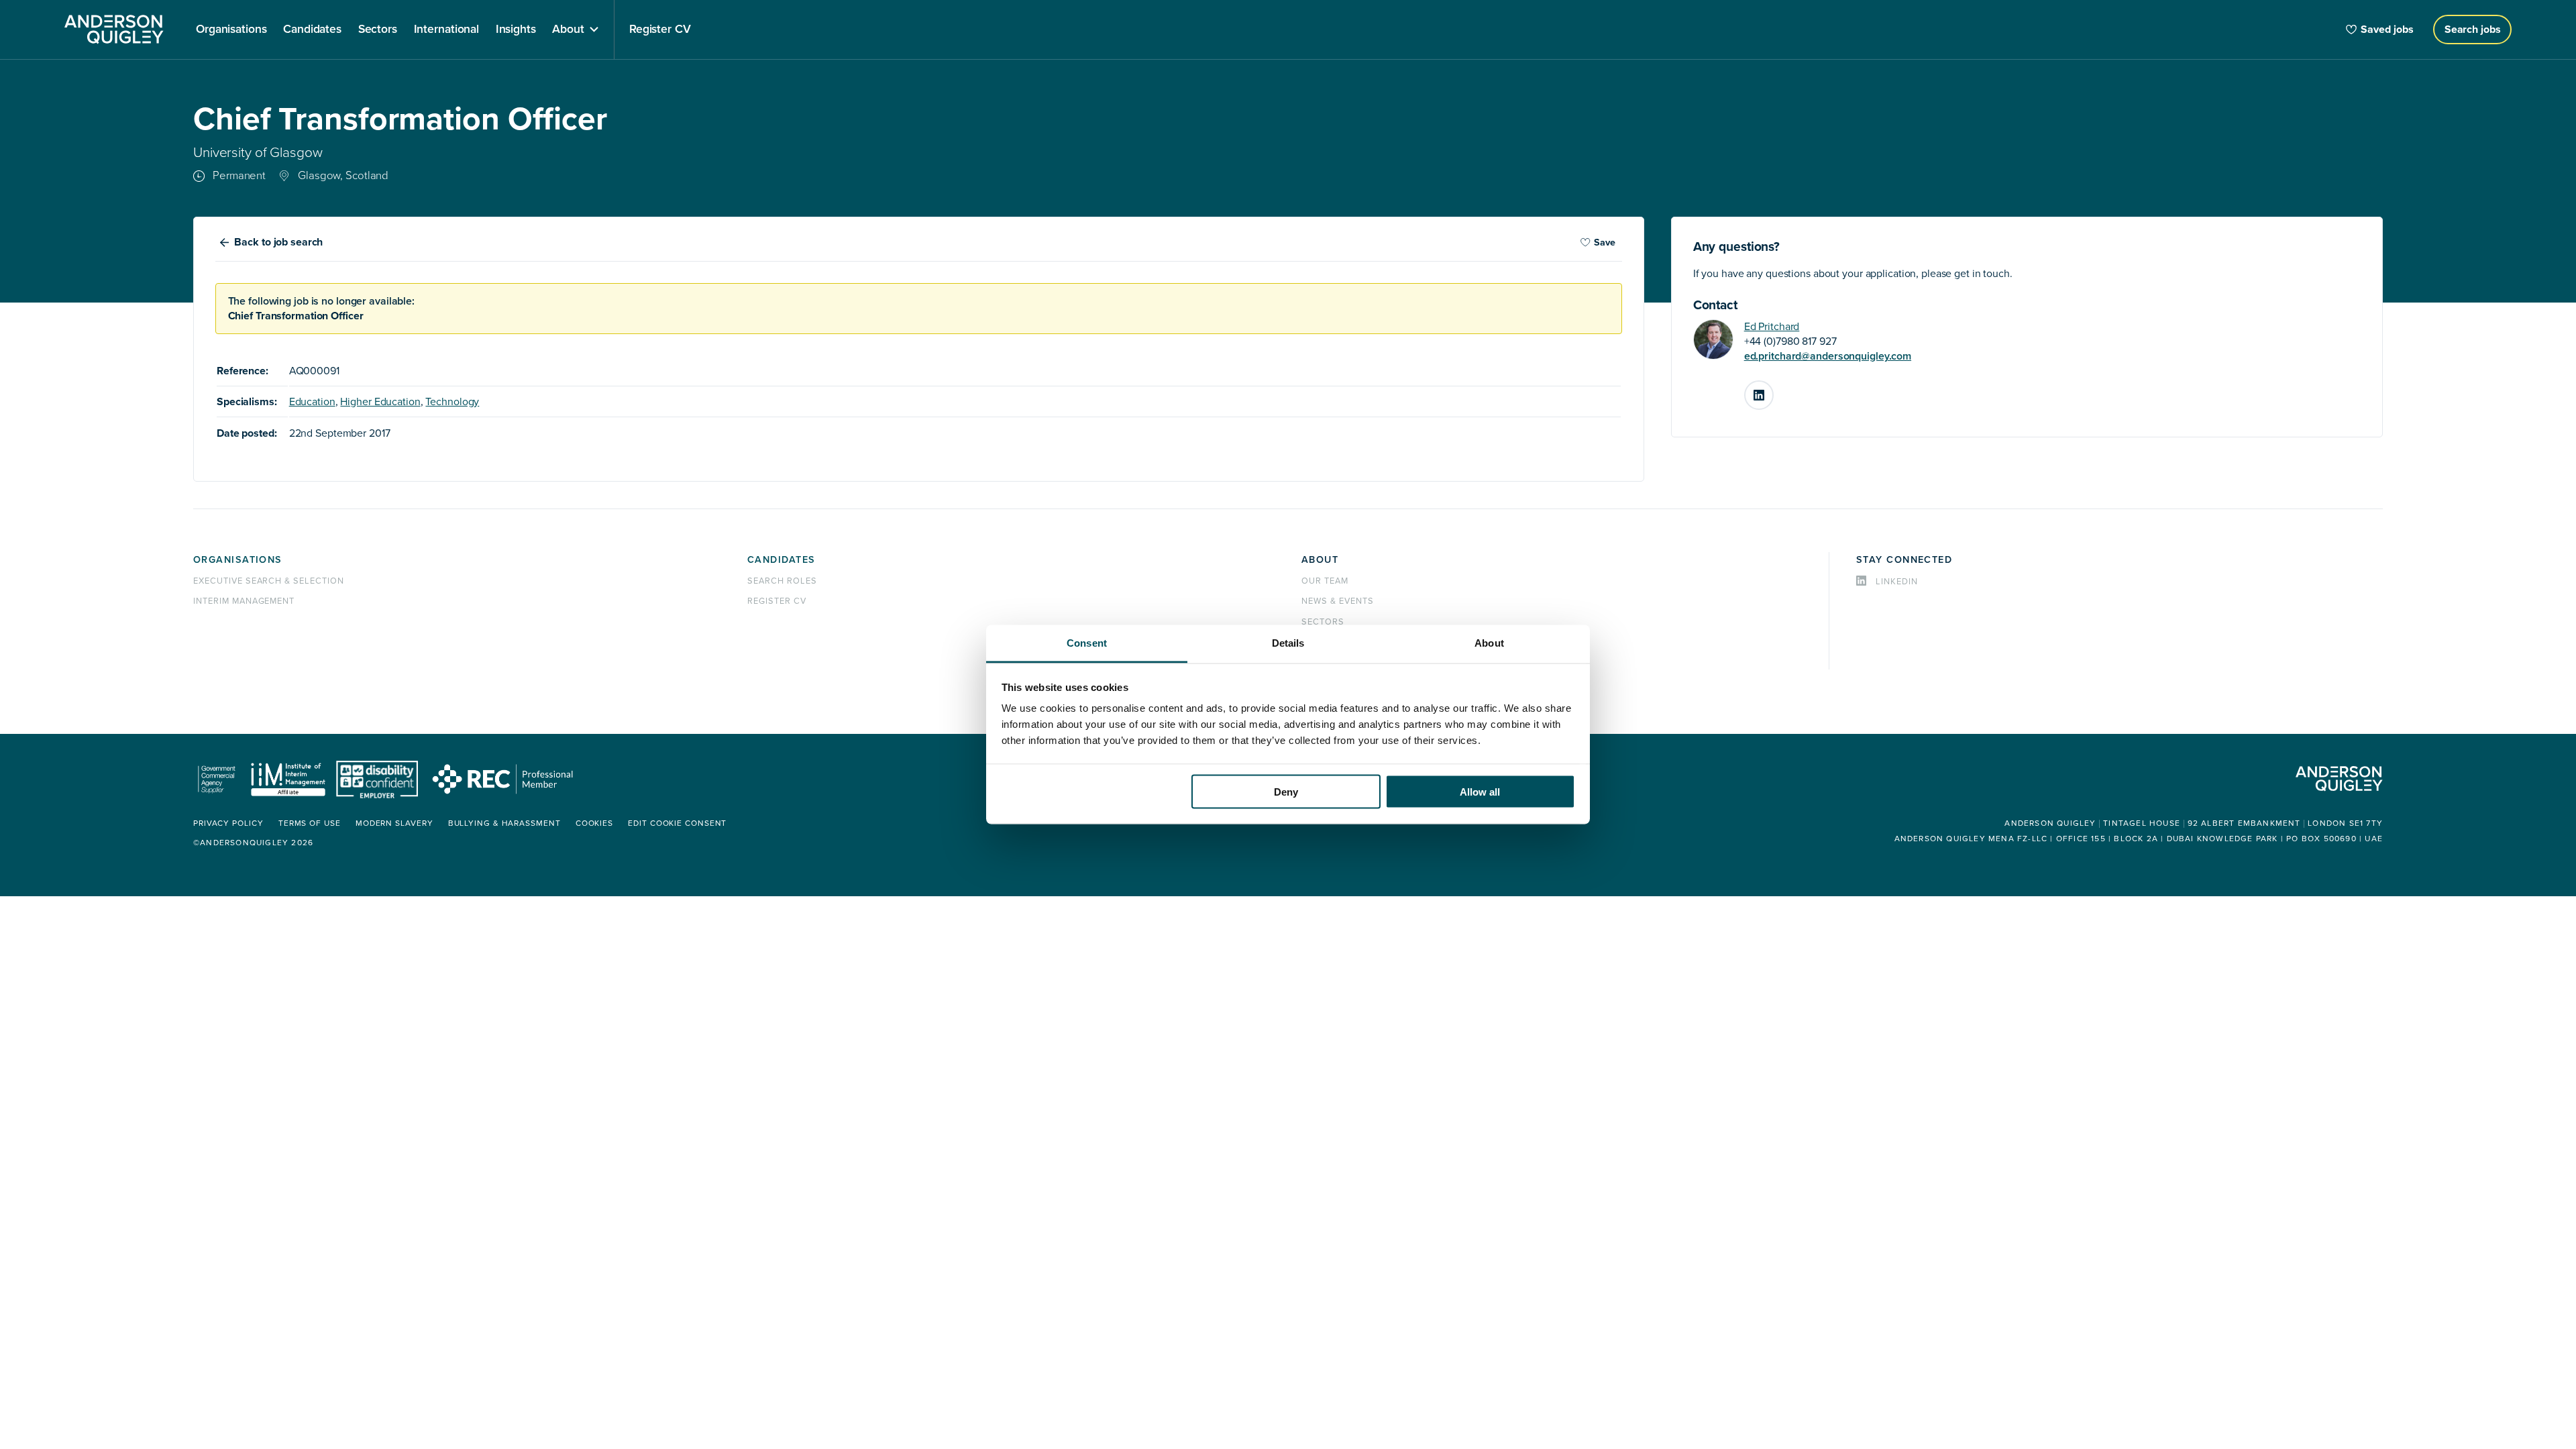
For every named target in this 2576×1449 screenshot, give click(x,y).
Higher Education (380, 402)
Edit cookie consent (677, 823)
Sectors (1323, 622)
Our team (1325, 581)
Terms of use (310, 823)
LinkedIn (1773, 390)
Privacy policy (228, 823)
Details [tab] (1288, 643)
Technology (452, 402)
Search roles (782, 581)
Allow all (1480, 791)
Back (278, 242)
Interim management (244, 601)
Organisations (238, 560)
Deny (1286, 791)
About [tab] (1489, 643)
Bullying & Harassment (504, 823)
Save (1605, 243)
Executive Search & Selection (269, 581)
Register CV (777, 601)
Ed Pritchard (1772, 327)
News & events (1337, 601)
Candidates (781, 560)
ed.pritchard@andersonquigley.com (1828, 356)
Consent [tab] (1087, 643)
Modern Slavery (394, 823)
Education (312, 402)
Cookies (594, 823)
